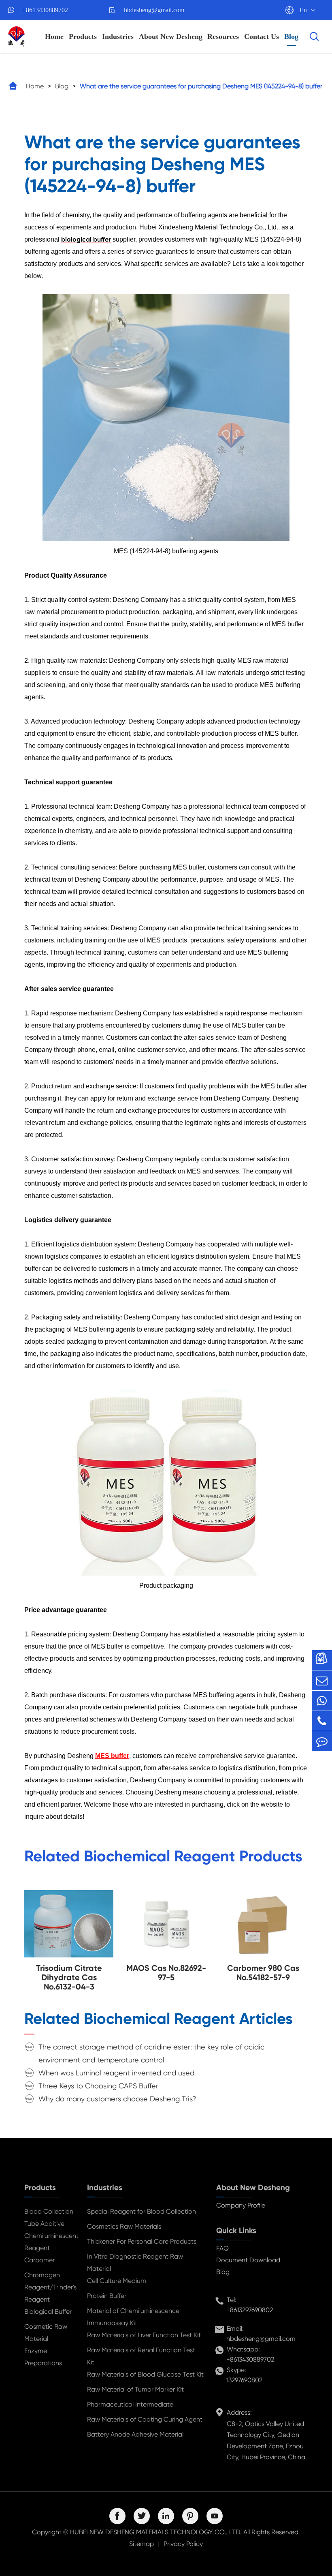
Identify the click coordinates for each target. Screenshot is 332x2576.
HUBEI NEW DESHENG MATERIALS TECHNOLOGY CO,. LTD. (156, 2532)
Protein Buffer (107, 2296)
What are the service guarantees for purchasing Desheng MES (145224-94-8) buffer (201, 86)
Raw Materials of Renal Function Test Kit (141, 2356)
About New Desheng (171, 36)
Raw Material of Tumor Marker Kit (135, 2389)
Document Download (248, 2260)
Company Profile (241, 2205)
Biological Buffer (48, 2312)
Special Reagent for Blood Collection (142, 2211)
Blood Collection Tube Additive (49, 2217)
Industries (118, 36)
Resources (223, 36)
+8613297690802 (250, 2310)
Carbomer (39, 2260)
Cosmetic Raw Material (46, 2333)
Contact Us (262, 36)
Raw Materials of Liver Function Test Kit (144, 2335)
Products (83, 36)
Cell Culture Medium (117, 2281)
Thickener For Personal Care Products (142, 2241)
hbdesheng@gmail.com (154, 10)
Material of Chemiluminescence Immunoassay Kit (133, 2317)
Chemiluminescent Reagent (49, 2242)
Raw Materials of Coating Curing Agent (145, 2419)
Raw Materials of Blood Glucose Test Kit (145, 2374)
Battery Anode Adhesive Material (135, 2434)
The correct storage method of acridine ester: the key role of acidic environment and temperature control (151, 2053)
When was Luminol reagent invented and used (116, 2073)
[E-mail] (322, 1680)
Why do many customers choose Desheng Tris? (117, 2099)
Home (54, 36)
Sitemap (142, 2544)
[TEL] (322, 1721)
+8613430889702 (45, 10)
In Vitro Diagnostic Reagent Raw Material (135, 2262)
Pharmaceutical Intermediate (130, 2404)
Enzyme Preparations (43, 2357)
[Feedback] (322, 1741)
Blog (291, 36)
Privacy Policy (183, 2544)
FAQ (222, 2248)
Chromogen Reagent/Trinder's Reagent (49, 2287)
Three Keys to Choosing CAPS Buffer (98, 2086)
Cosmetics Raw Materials (124, 2226)
